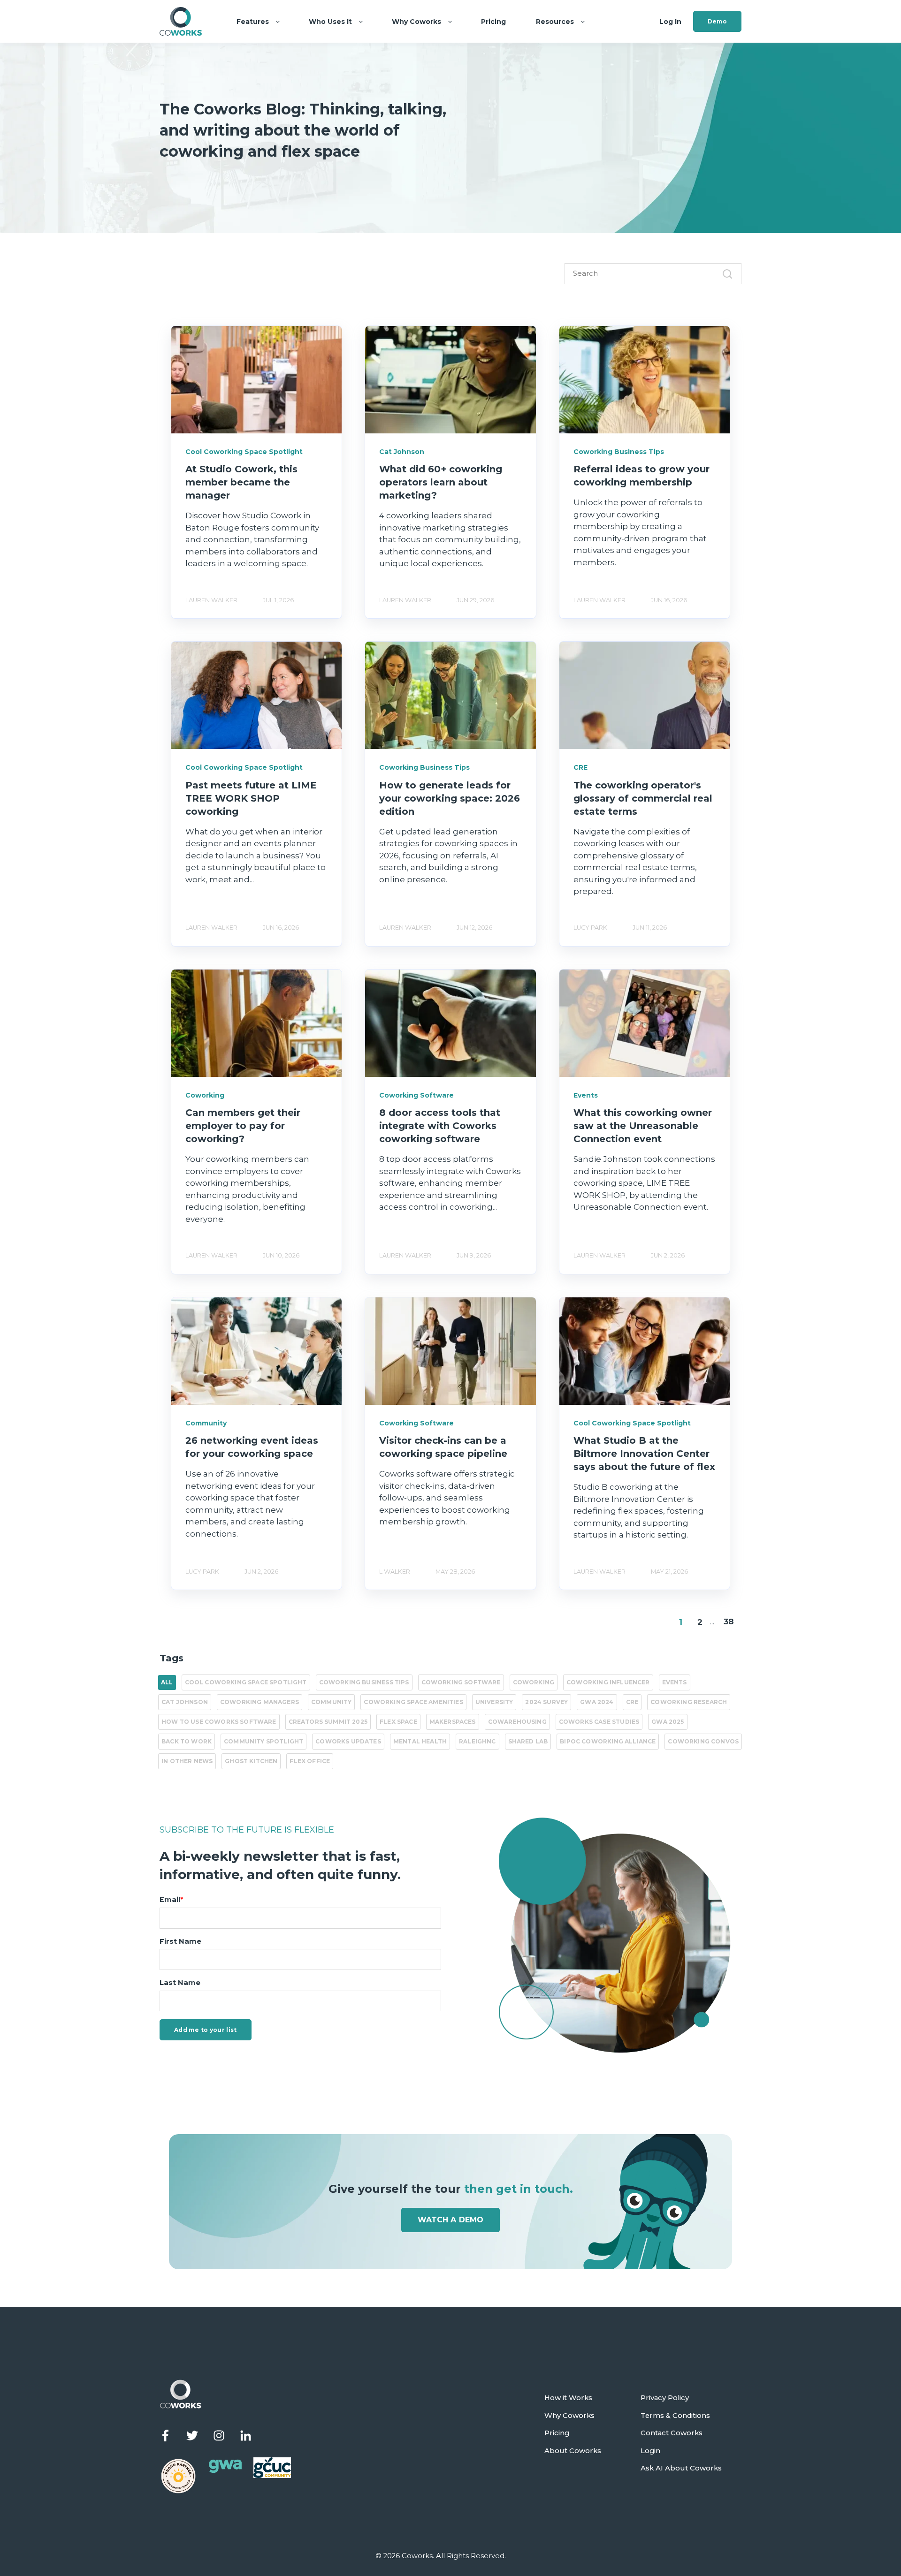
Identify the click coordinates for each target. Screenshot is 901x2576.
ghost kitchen (251, 1761)
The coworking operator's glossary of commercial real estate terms (643, 798)
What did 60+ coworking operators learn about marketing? (441, 482)
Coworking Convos (703, 1741)
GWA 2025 (668, 1722)
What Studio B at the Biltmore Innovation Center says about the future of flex (644, 1454)
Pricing (557, 2433)
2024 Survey (546, 1702)
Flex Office (310, 1761)
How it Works (568, 2398)
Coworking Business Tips (364, 1682)
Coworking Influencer (608, 1682)
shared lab (528, 1741)
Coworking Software (461, 1682)
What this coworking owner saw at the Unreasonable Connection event (643, 1126)
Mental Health (420, 1741)
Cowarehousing (517, 1722)
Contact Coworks (672, 2433)
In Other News (187, 1761)
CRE (632, 1702)
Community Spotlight (263, 1741)
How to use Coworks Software (219, 1722)
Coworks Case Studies (599, 1722)
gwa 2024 (597, 1702)
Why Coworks (569, 2416)
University (494, 1702)
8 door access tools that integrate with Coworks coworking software (440, 1126)
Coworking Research (689, 1702)
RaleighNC (477, 1741)
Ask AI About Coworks (681, 2468)
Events (675, 1682)
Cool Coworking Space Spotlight (246, 1682)
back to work (187, 1741)
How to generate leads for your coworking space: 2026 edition (450, 798)
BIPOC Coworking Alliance (608, 1741)
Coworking (534, 1682)
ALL (167, 1682)
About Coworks (573, 2451)
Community (332, 1702)
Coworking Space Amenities (413, 1702)
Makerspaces (453, 1722)
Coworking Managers (260, 1702)
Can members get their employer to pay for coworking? (243, 1126)
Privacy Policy (665, 2398)
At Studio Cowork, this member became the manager (241, 482)
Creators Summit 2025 (328, 1722)
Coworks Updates (348, 1741)
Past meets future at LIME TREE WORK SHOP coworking (251, 798)
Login (650, 2451)
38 (729, 1621)
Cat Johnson (185, 1702)
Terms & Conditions (675, 2416)
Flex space (398, 1722)
